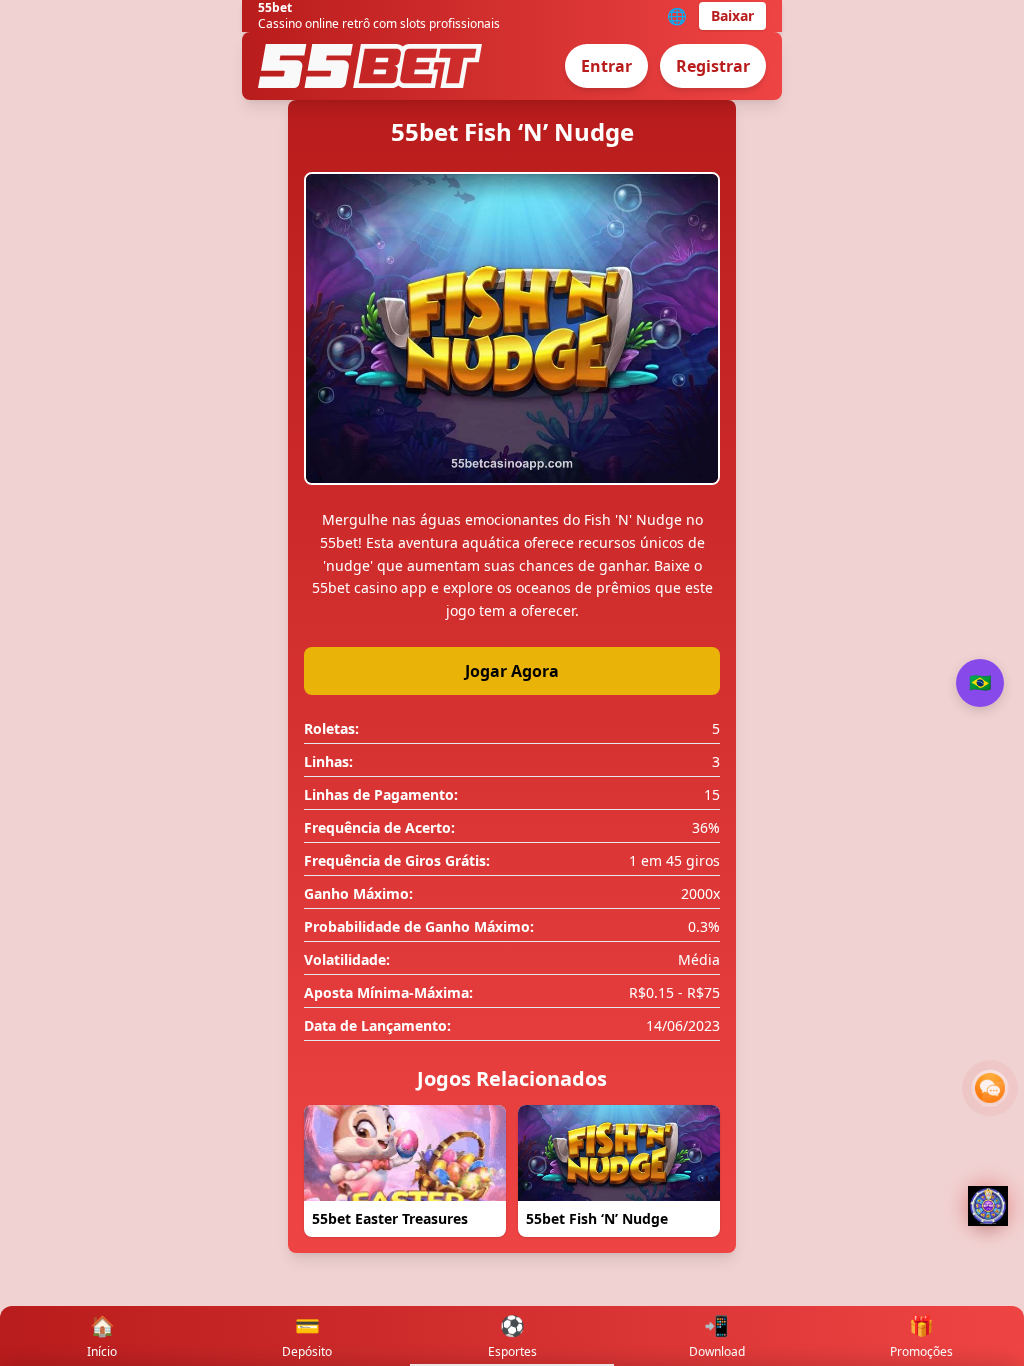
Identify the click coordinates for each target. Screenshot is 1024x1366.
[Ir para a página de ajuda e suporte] (990, 1088)
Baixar (732, 15)
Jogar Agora (512, 671)
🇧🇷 (980, 683)
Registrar (713, 66)
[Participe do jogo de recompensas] (988, 1206)
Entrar (606, 66)
